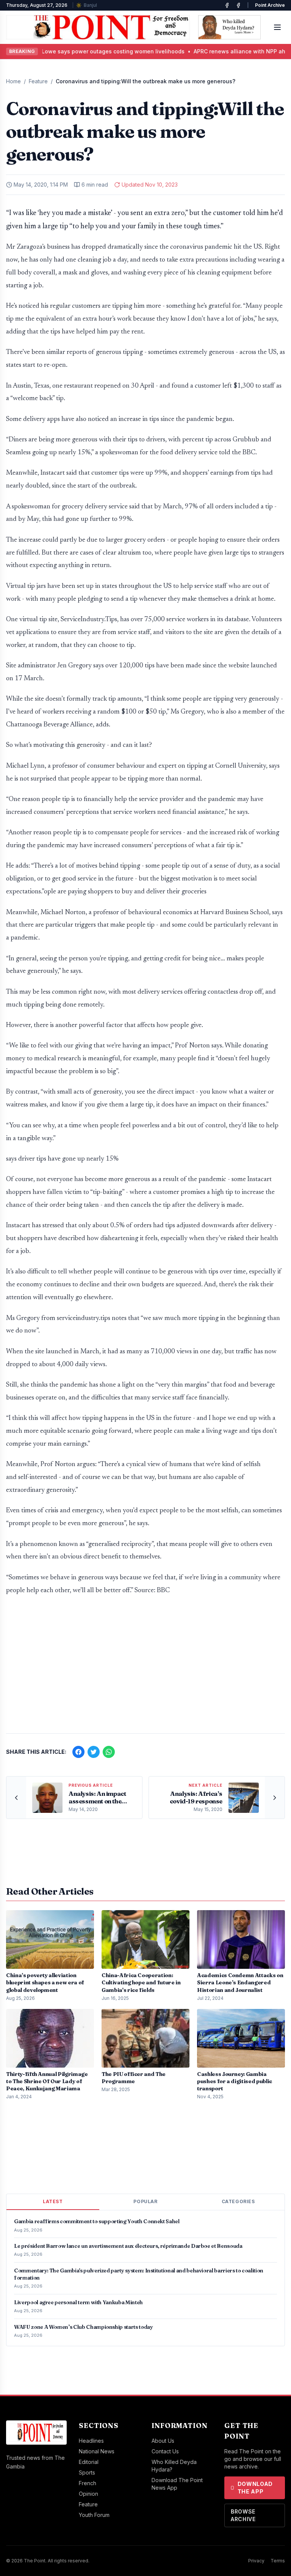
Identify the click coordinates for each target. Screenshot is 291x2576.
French (88, 2483)
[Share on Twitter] (94, 1752)
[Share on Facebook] (78, 1752)
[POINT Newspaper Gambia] (227, 5)
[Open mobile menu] (277, 27)
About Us (163, 2441)
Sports (87, 2472)
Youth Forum (94, 2515)
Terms (278, 2561)
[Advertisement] (145, 1668)
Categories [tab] (238, 2201)
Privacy (256, 2561)
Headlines (91, 2441)
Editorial (89, 2462)
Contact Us (165, 2451)
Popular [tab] (145, 2201)
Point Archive (270, 5)
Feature (38, 81)
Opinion (88, 2494)
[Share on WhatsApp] (109, 1752)
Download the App (255, 2488)
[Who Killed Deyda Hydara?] (229, 27)
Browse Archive (243, 2515)
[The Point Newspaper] (238, 5)
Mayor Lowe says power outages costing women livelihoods (85, 51)
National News (97, 2451)
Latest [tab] (53, 2201)
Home (13, 81)
